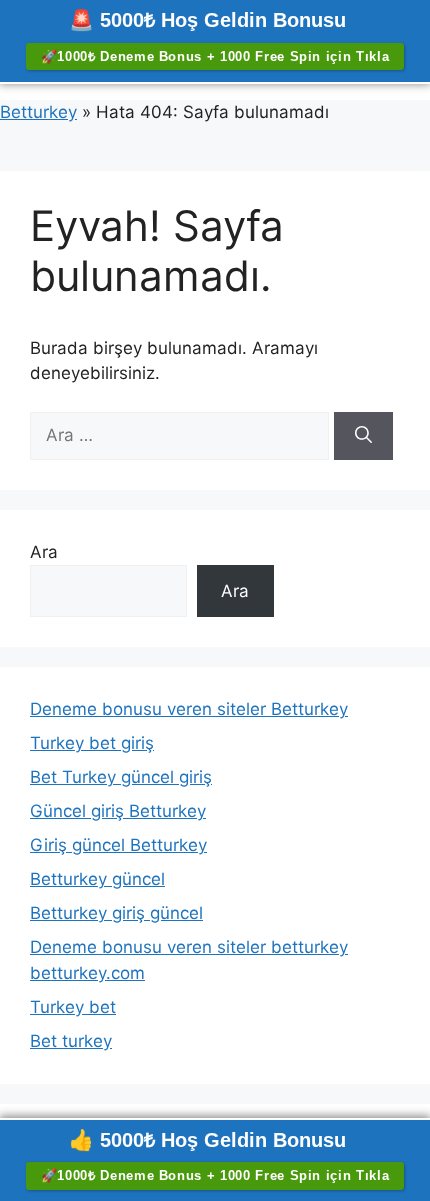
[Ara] (363, 436)
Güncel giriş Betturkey (118, 811)
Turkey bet (73, 1007)
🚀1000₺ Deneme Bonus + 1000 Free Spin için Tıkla (215, 56)
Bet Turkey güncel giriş (121, 777)
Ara (44, 552)
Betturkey (38, 112)
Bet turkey (71, 1041)
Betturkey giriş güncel (116, 913)
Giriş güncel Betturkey (118, 845)
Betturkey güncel (97, 879)
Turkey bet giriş (92, 743)
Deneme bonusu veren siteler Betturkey (189, 709)
